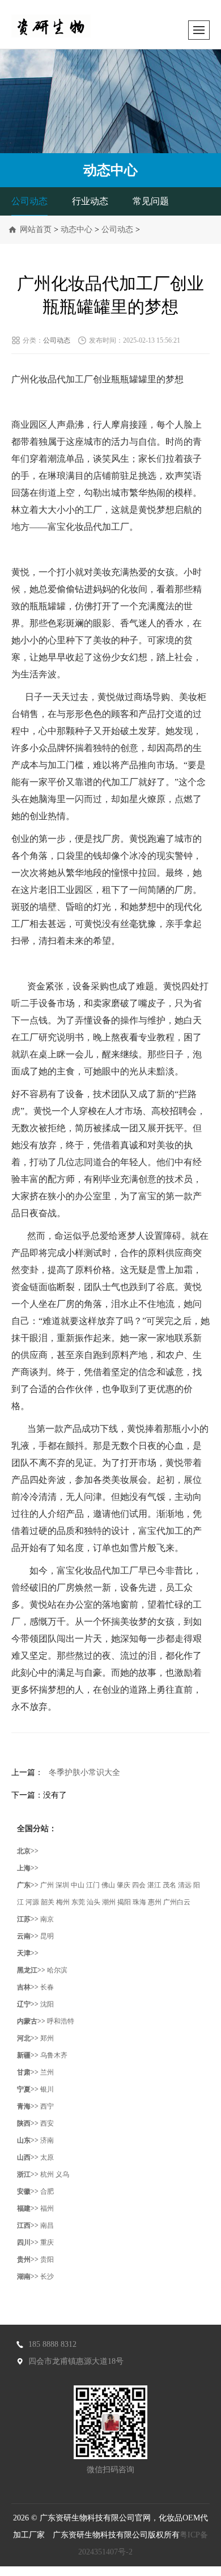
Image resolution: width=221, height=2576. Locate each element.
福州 (47, 2208)
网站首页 (36, 229)
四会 (139, 1885)
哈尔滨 (57, 1970)
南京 (47, 1919)
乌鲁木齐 (54, 2055)
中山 (78, 1885)
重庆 (47, 2242)
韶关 (48, 1902)
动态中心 (76, 229)
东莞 (78, 1902)
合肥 (47, 2191)
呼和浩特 (61, 2021)
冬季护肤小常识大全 (84, 1772)
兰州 (47, 2072)
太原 (47, 2157)
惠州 (155, 1902)
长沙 (47, 2276)
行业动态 (90, 201)
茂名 (169, 1885)
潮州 (109, 1902)
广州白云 (177, 1902)
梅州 (63, 1902)
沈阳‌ (47, 2004)
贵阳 (47, 2259)
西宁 (47, 2106)
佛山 (108, 1885)
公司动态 (29, 201)
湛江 (154, 1885)
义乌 (62, 2174)
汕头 (93, 1902)
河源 (32, 1902)
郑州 (47, 2038)
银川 (47, 2089)
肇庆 (124, 1885)
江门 (93, 1885)
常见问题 (151, 201)
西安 (47, 2123)
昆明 (47, 1936)
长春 (47, 1987)
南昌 (47, 2225)
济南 (47, 2140)
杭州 (47, 2174)
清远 (185, 1885)
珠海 (139, 1902)
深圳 (62, 1885)
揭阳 (124, 1902)
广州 (47, 1885)
